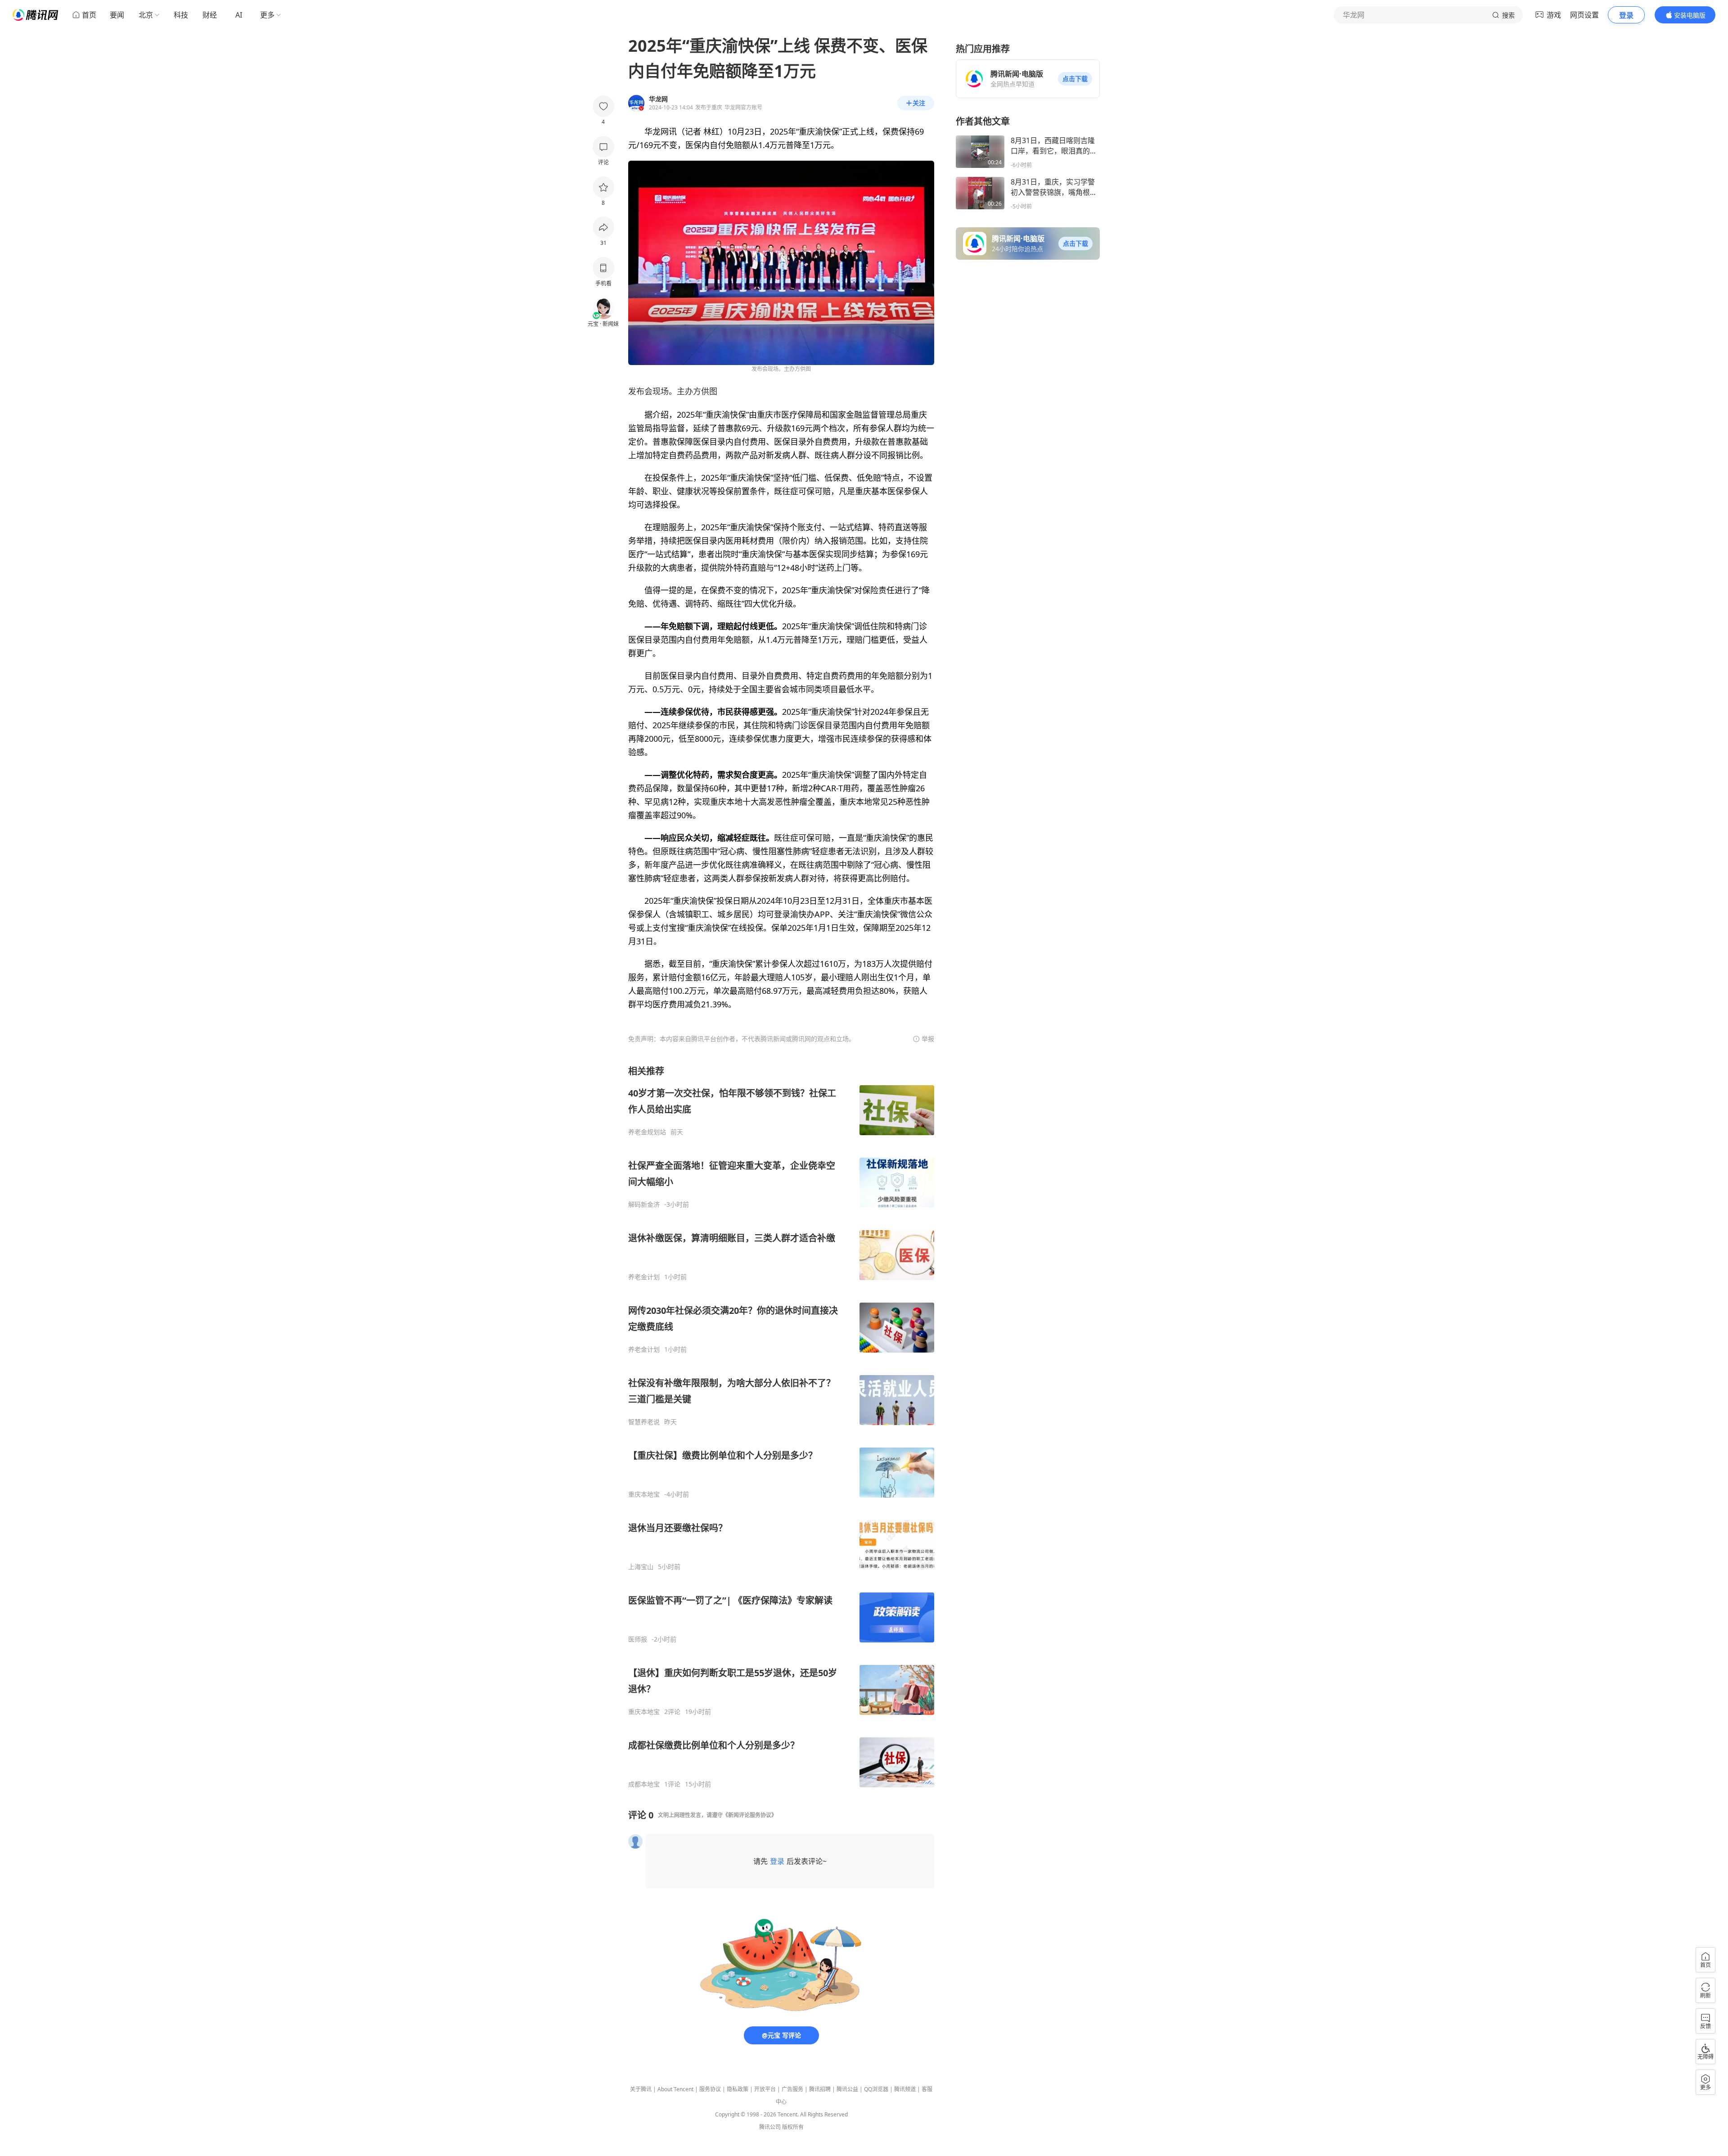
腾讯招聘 (820, 2089)
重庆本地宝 (644, 1494)
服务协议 (710, 2089)
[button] (1075, 79)
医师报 (638, 1639)
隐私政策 (738, 2089)
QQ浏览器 (876, 2089)
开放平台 (765, 2089)
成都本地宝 (644, 1784)
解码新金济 (644, 1204)
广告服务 (792, 2089)
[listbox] (781, 1427)
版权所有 (793, 2127)
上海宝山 (641, 1567)
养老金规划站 (647, 1132)
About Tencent (675, 2089)
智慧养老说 (644, 1422)
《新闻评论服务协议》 (750, 1815)
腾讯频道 (905, 2089)
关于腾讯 (641, 2089)
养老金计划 (644, 1277)
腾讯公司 (770, 2127)
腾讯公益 (847, 2089)
